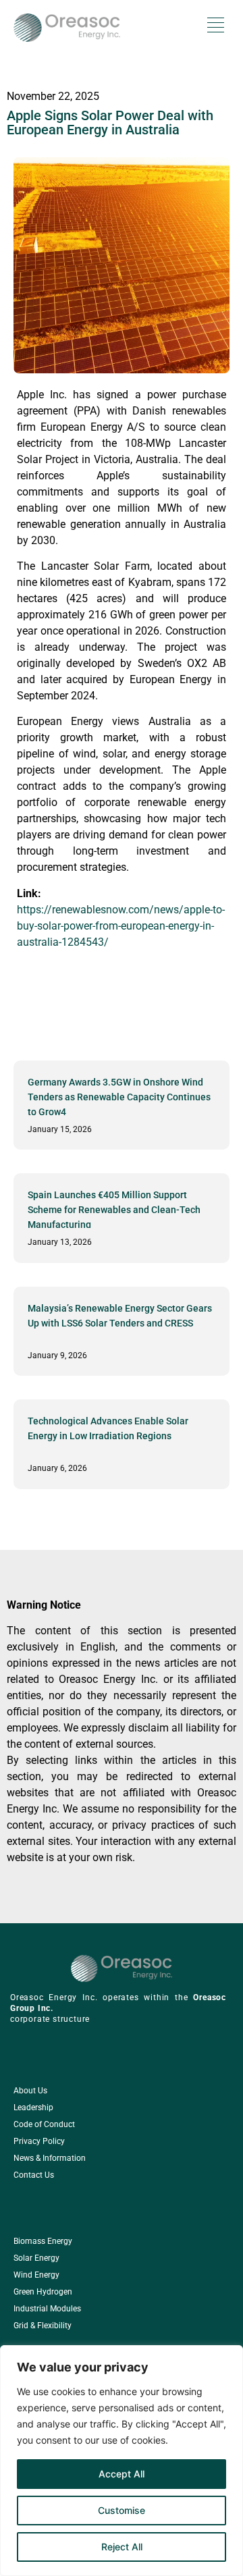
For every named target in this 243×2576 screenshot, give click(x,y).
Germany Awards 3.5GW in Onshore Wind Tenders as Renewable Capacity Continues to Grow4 (119, 1097)
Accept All (122, 2474)
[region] (122, 2461)
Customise (122, 2510)
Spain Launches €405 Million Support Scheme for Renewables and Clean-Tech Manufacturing (114, 1210)
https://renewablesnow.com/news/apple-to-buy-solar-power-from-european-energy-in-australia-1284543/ (121, 926)
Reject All (122, 2547)
